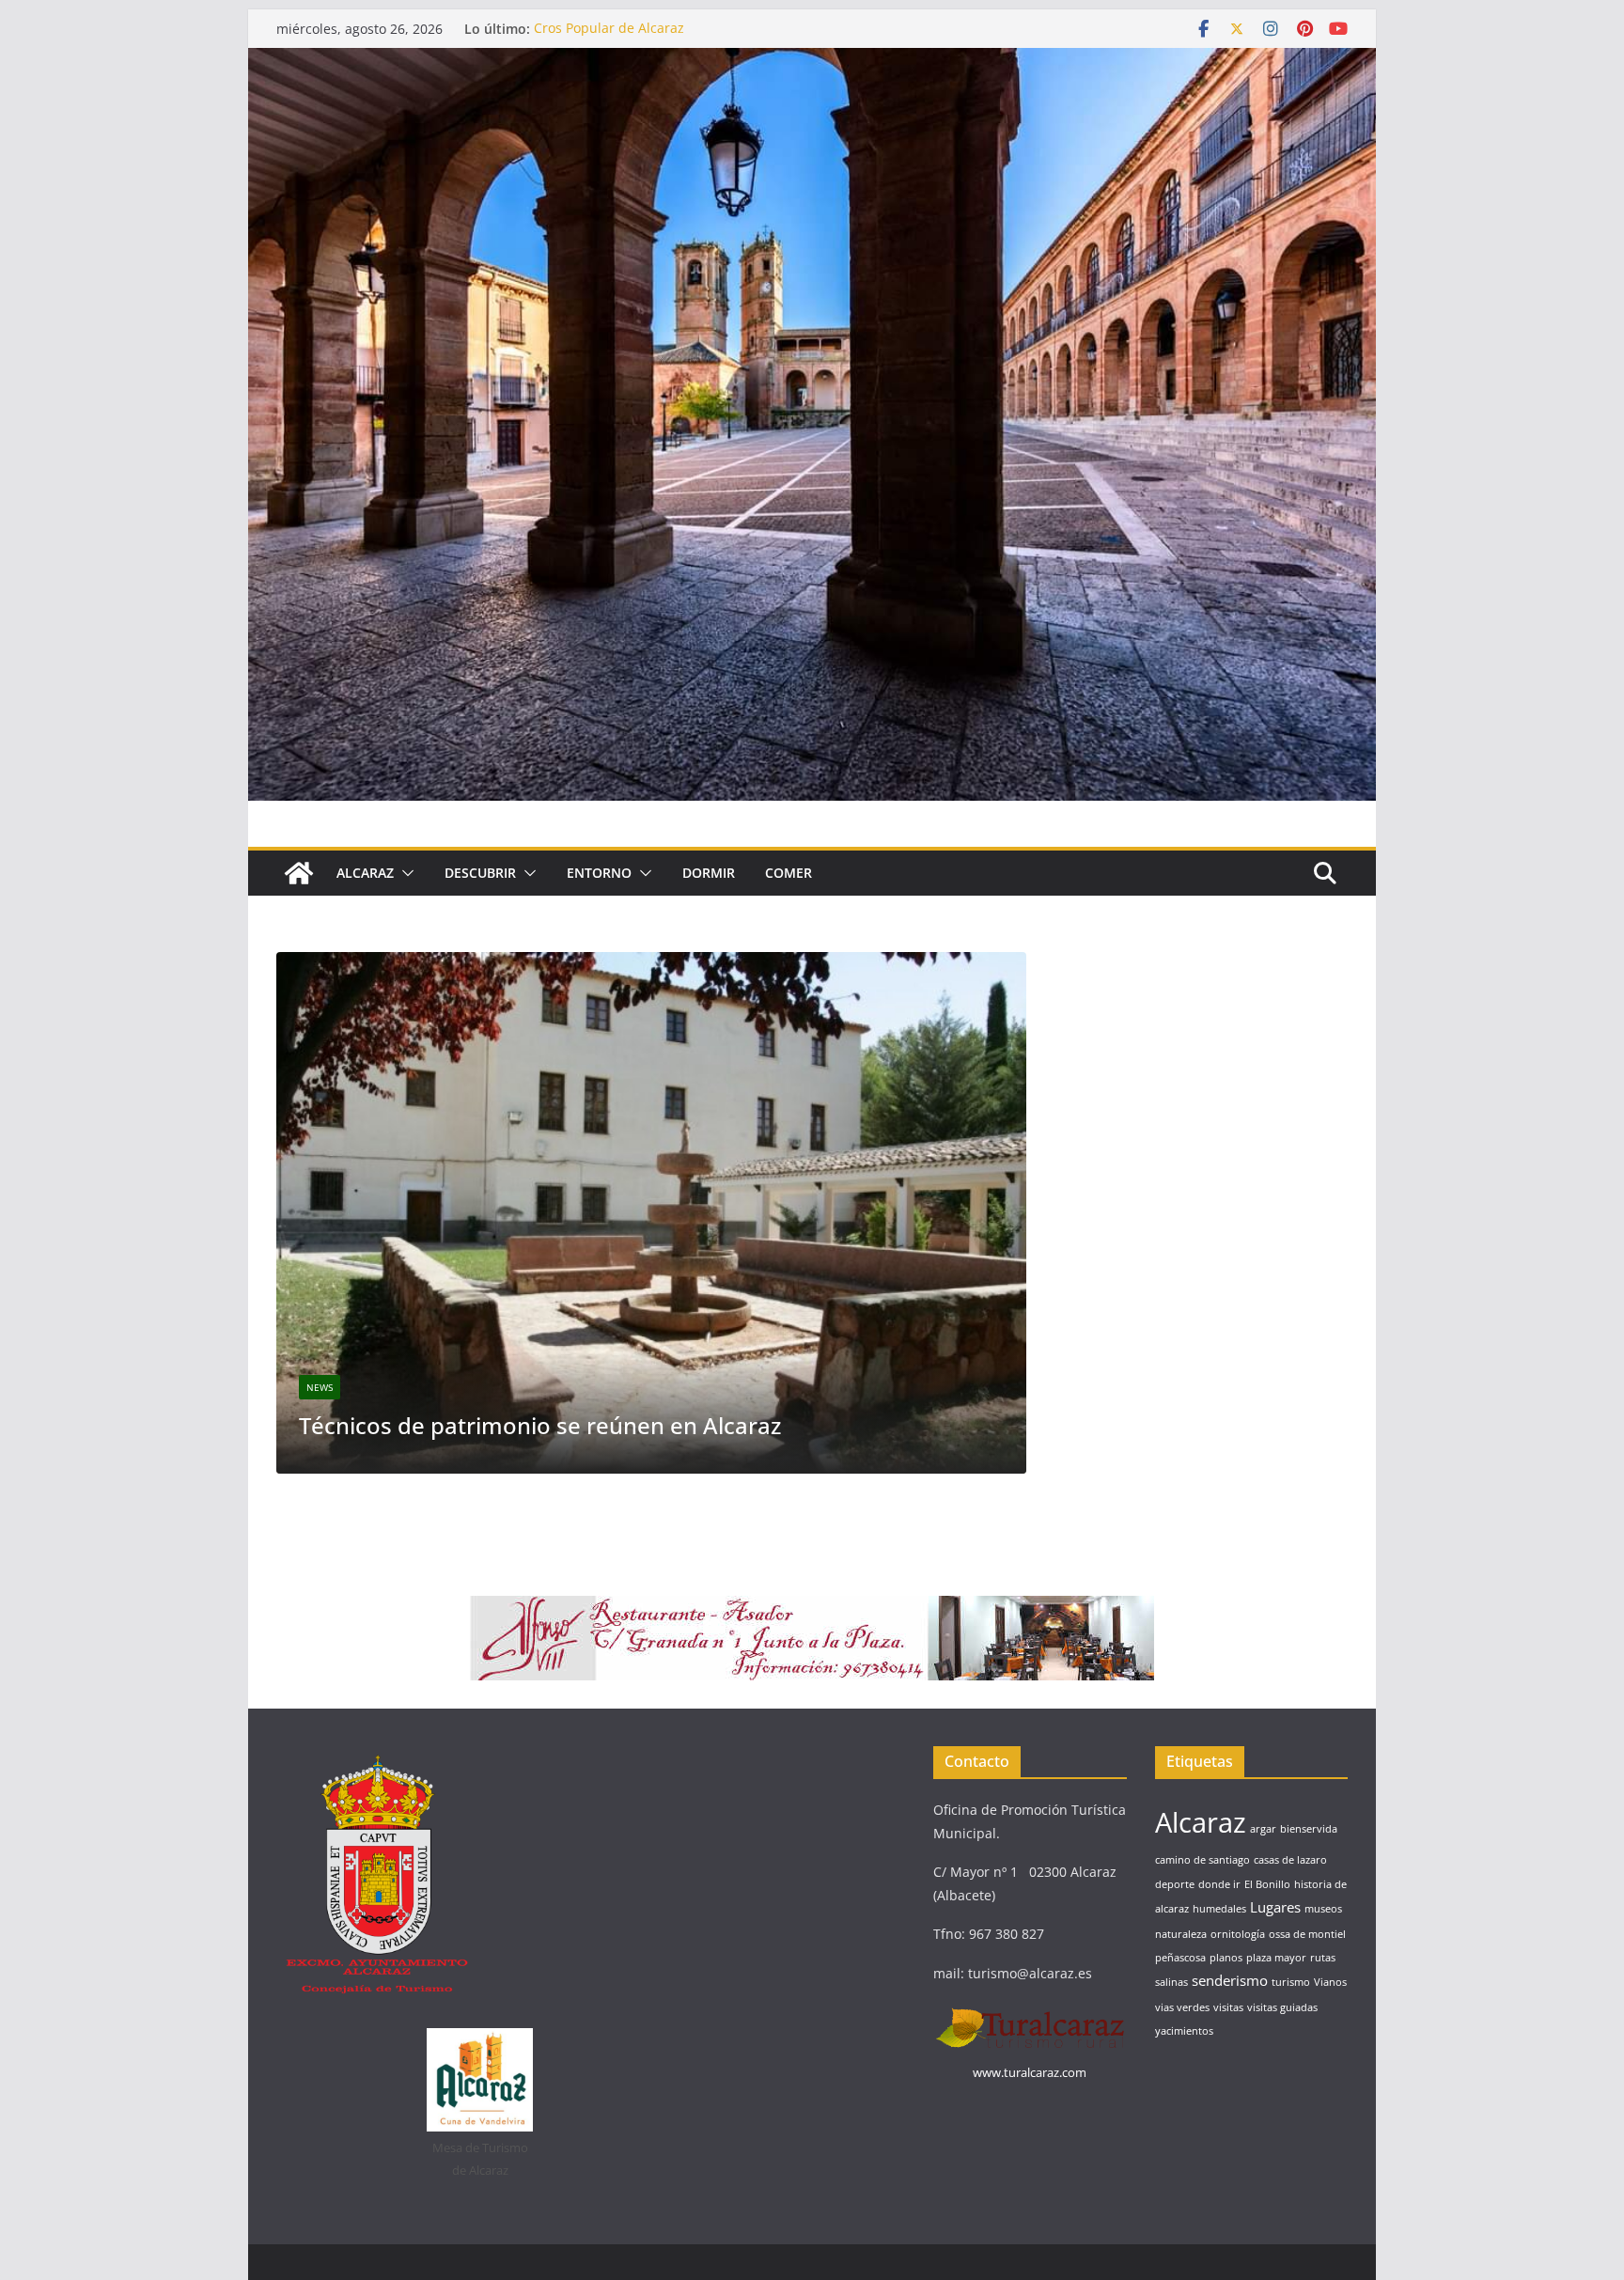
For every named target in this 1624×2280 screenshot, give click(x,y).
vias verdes (1182, 2007)
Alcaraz (977, 1283)
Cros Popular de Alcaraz (609, 29)
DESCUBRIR (480, 873)
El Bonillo (1267, 1884)
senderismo (1230, 1980)
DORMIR (709, 873)
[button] (404, 873)
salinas (1171, 1982)
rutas (1323, 1958)
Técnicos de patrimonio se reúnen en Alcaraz (441, 1425)
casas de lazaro (1290, 1860)
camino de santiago (1202, 1860)
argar (1263, 1829)
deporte (1175, 1884)
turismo (1291, 1982)
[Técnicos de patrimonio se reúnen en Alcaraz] (553, 964)
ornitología (1238, 1934)
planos (1226, 1958)
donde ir (1219, 1884)
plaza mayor (1276, 1958)
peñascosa (1180, 1958)
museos (1323, 1909)
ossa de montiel (1307, 1934)
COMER (789, 873)
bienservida (1309, 1829)
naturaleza (1181, 1934)
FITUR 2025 (1010, 1321)
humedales (1219, 1909)
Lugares (1275, 1907)
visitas (1228, 2007)
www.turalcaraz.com (1030, 2072)
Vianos (1330, 1982)
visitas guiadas (1282, 2007)
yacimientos (1184, 2031)
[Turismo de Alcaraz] (812, 61)
